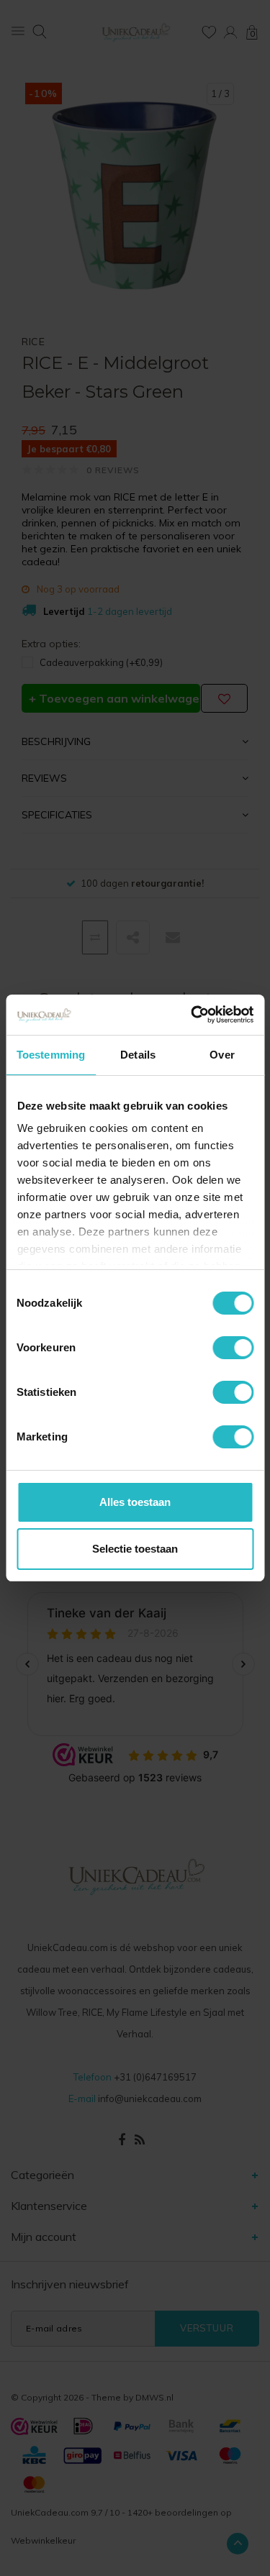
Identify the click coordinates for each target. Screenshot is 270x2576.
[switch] (233, 1348)
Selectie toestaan (135, 1549)
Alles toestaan (135, 1502)
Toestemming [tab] (51, 1055)
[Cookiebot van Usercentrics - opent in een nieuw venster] (192, 1015)
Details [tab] (138, 1055)
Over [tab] (222, 1055)
